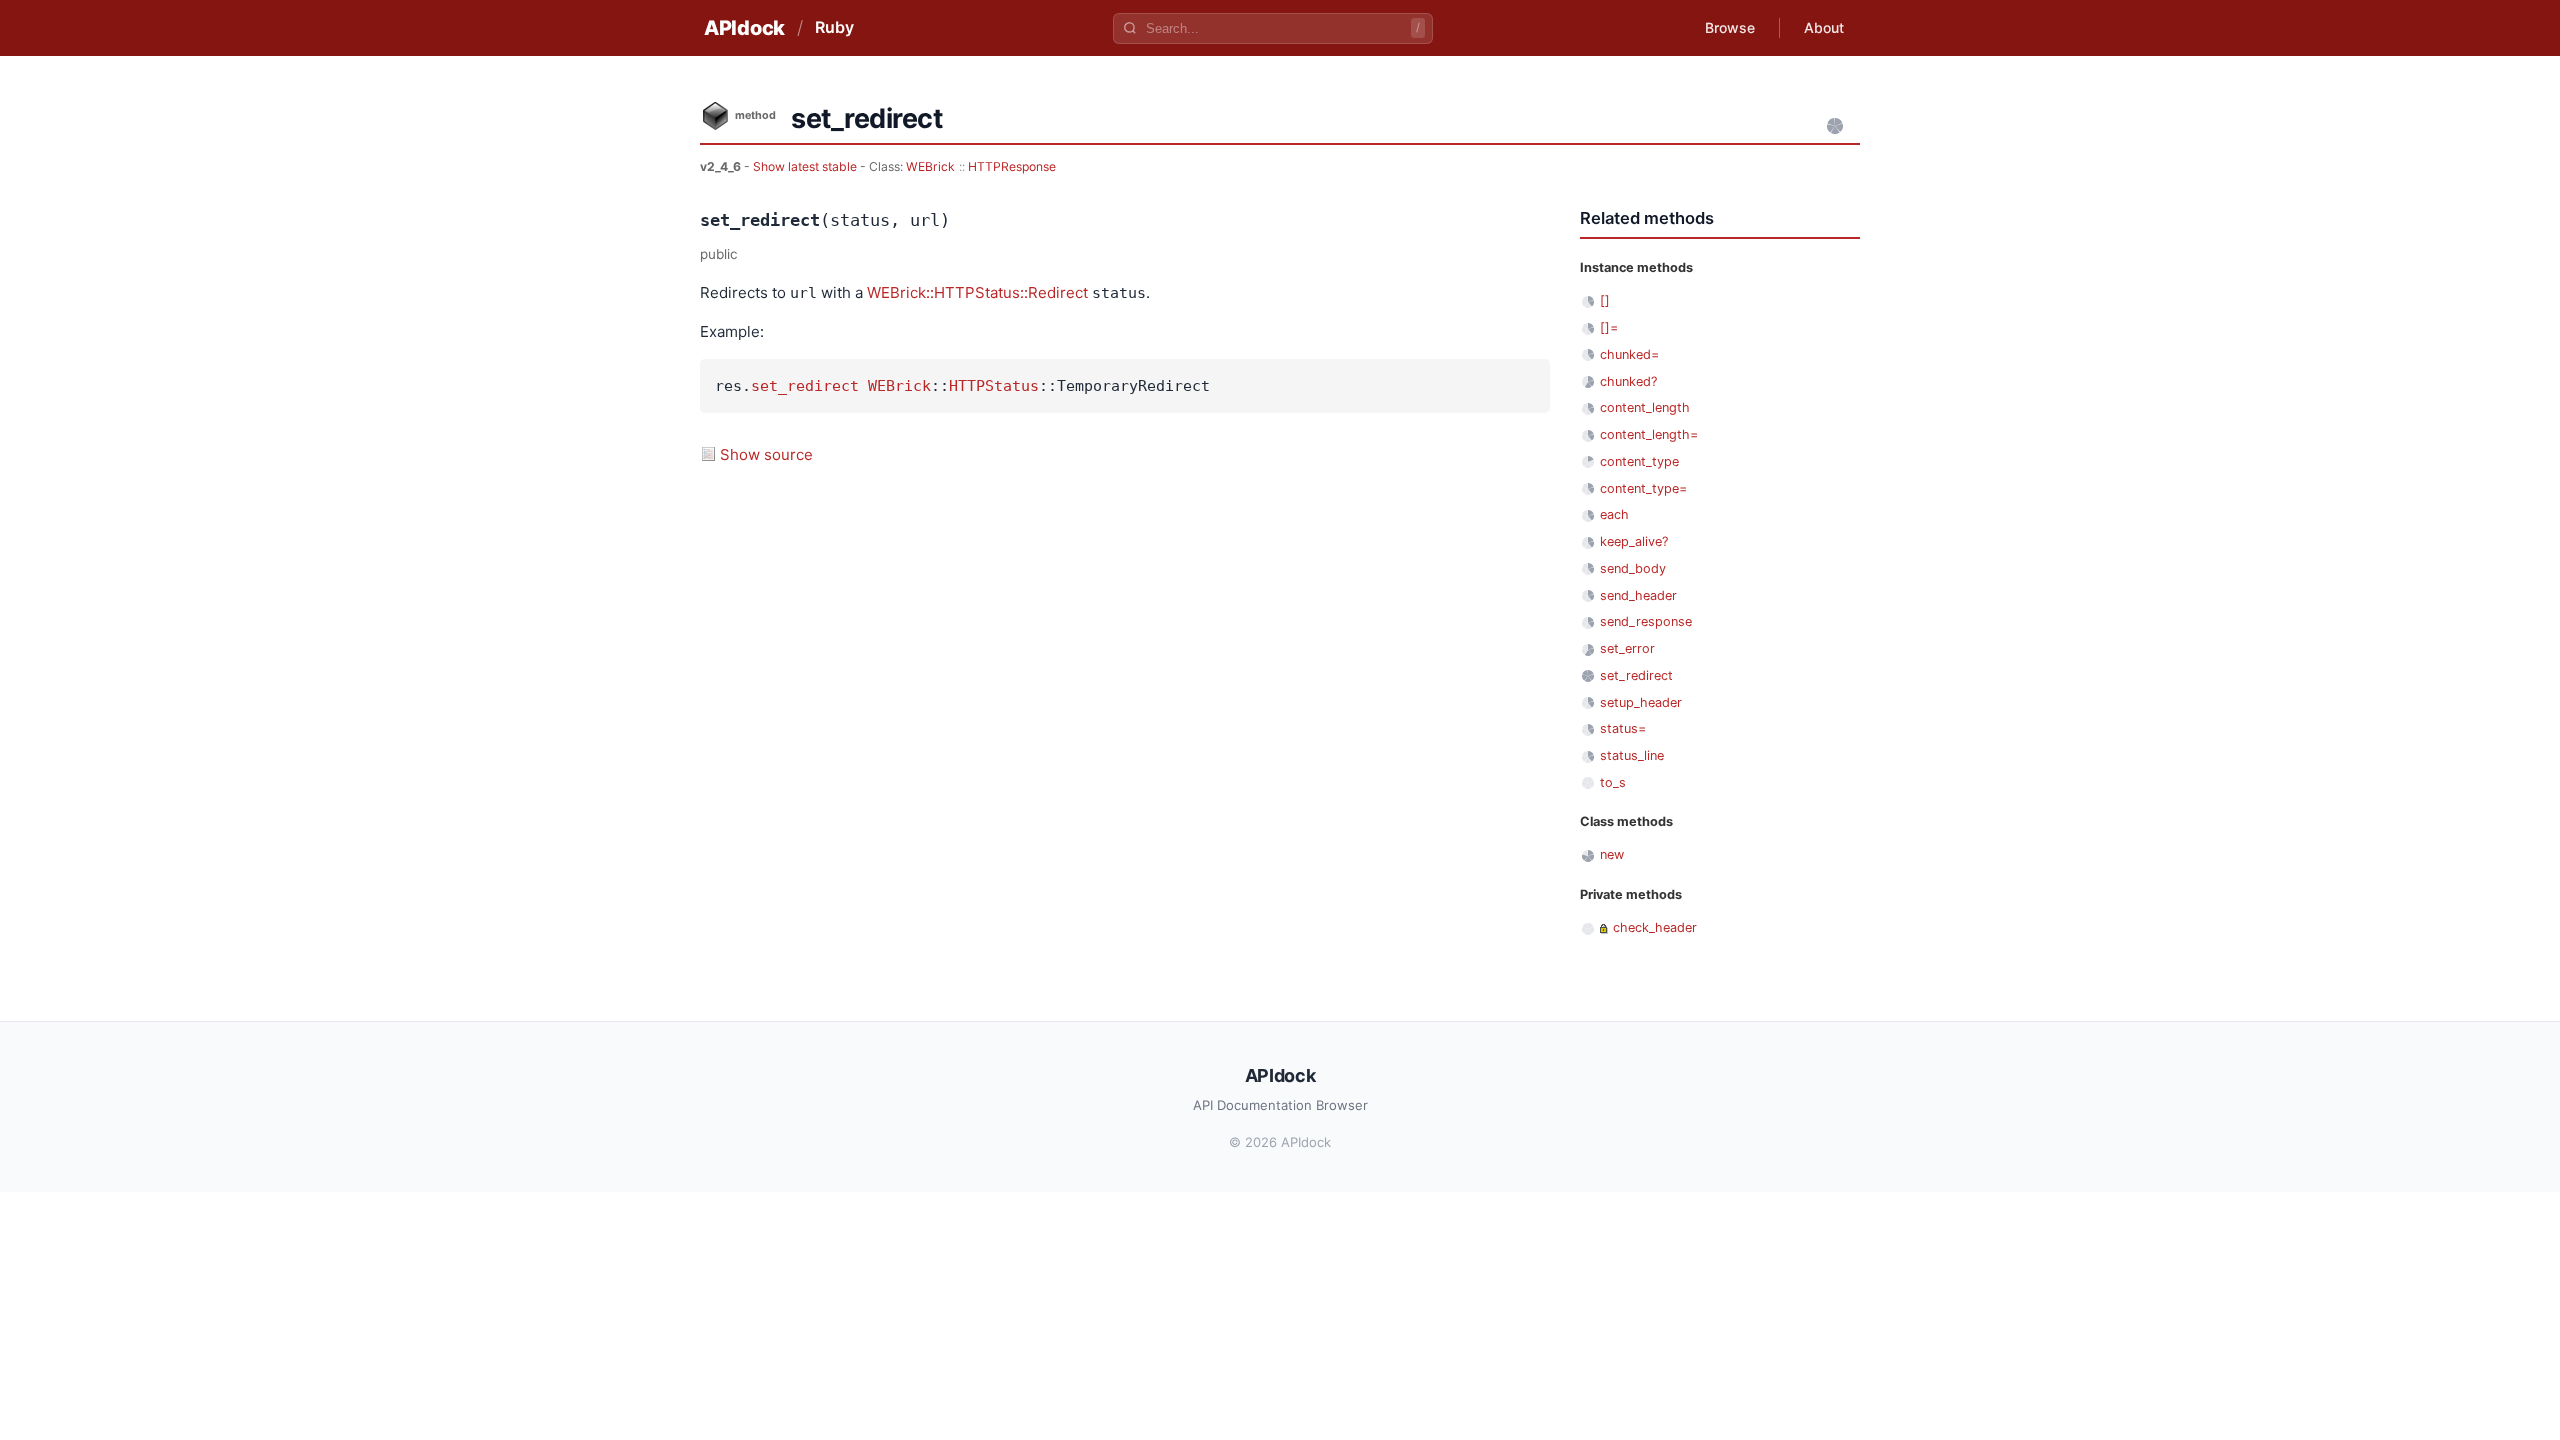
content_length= (1649, 434)
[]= (1609, 327)
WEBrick (930, 166)
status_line (1632, 755)
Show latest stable (806, 166)
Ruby (834, 27)
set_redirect (805, 386)
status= (1623, 728)
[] (1605, 300)
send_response (1646, 621)
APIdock (744, 28)
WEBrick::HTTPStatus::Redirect (977, 292)
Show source (766, 454)
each (1614, 514)
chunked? (1628, 381)
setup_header (1641, 702)
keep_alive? (1634, 541)
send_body (1633, 568)
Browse (1730, 27)
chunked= (1629, 354)
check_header (1655, 927)
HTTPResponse (1012, 166)
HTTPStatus (994, 386)
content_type (1639, 461)
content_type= (1643, 488)
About (1824, 27)
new (1612, 854)
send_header (1638, 595)
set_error (1627, 648)
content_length (1645, 407)
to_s (1613, 782)
